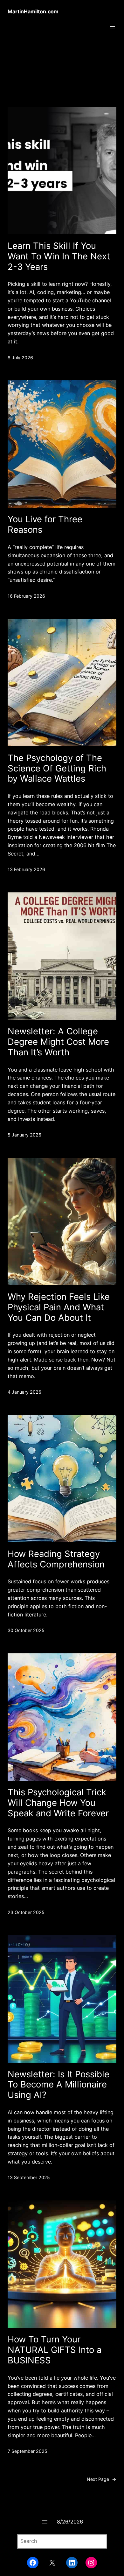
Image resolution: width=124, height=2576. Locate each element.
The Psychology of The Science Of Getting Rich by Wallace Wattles (57, 768)
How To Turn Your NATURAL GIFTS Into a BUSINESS (55, 2350)
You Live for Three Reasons (45, 524)
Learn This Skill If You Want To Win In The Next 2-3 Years (59, 256)
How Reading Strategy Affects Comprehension (56, 1559)
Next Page (102, 2479)
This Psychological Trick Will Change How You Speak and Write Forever (58, 1803)
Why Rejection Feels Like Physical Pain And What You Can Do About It (59, 1307)
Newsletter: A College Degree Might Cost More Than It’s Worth (58, 1042)
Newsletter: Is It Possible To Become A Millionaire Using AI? (59, 2085)
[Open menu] (113, 28)
